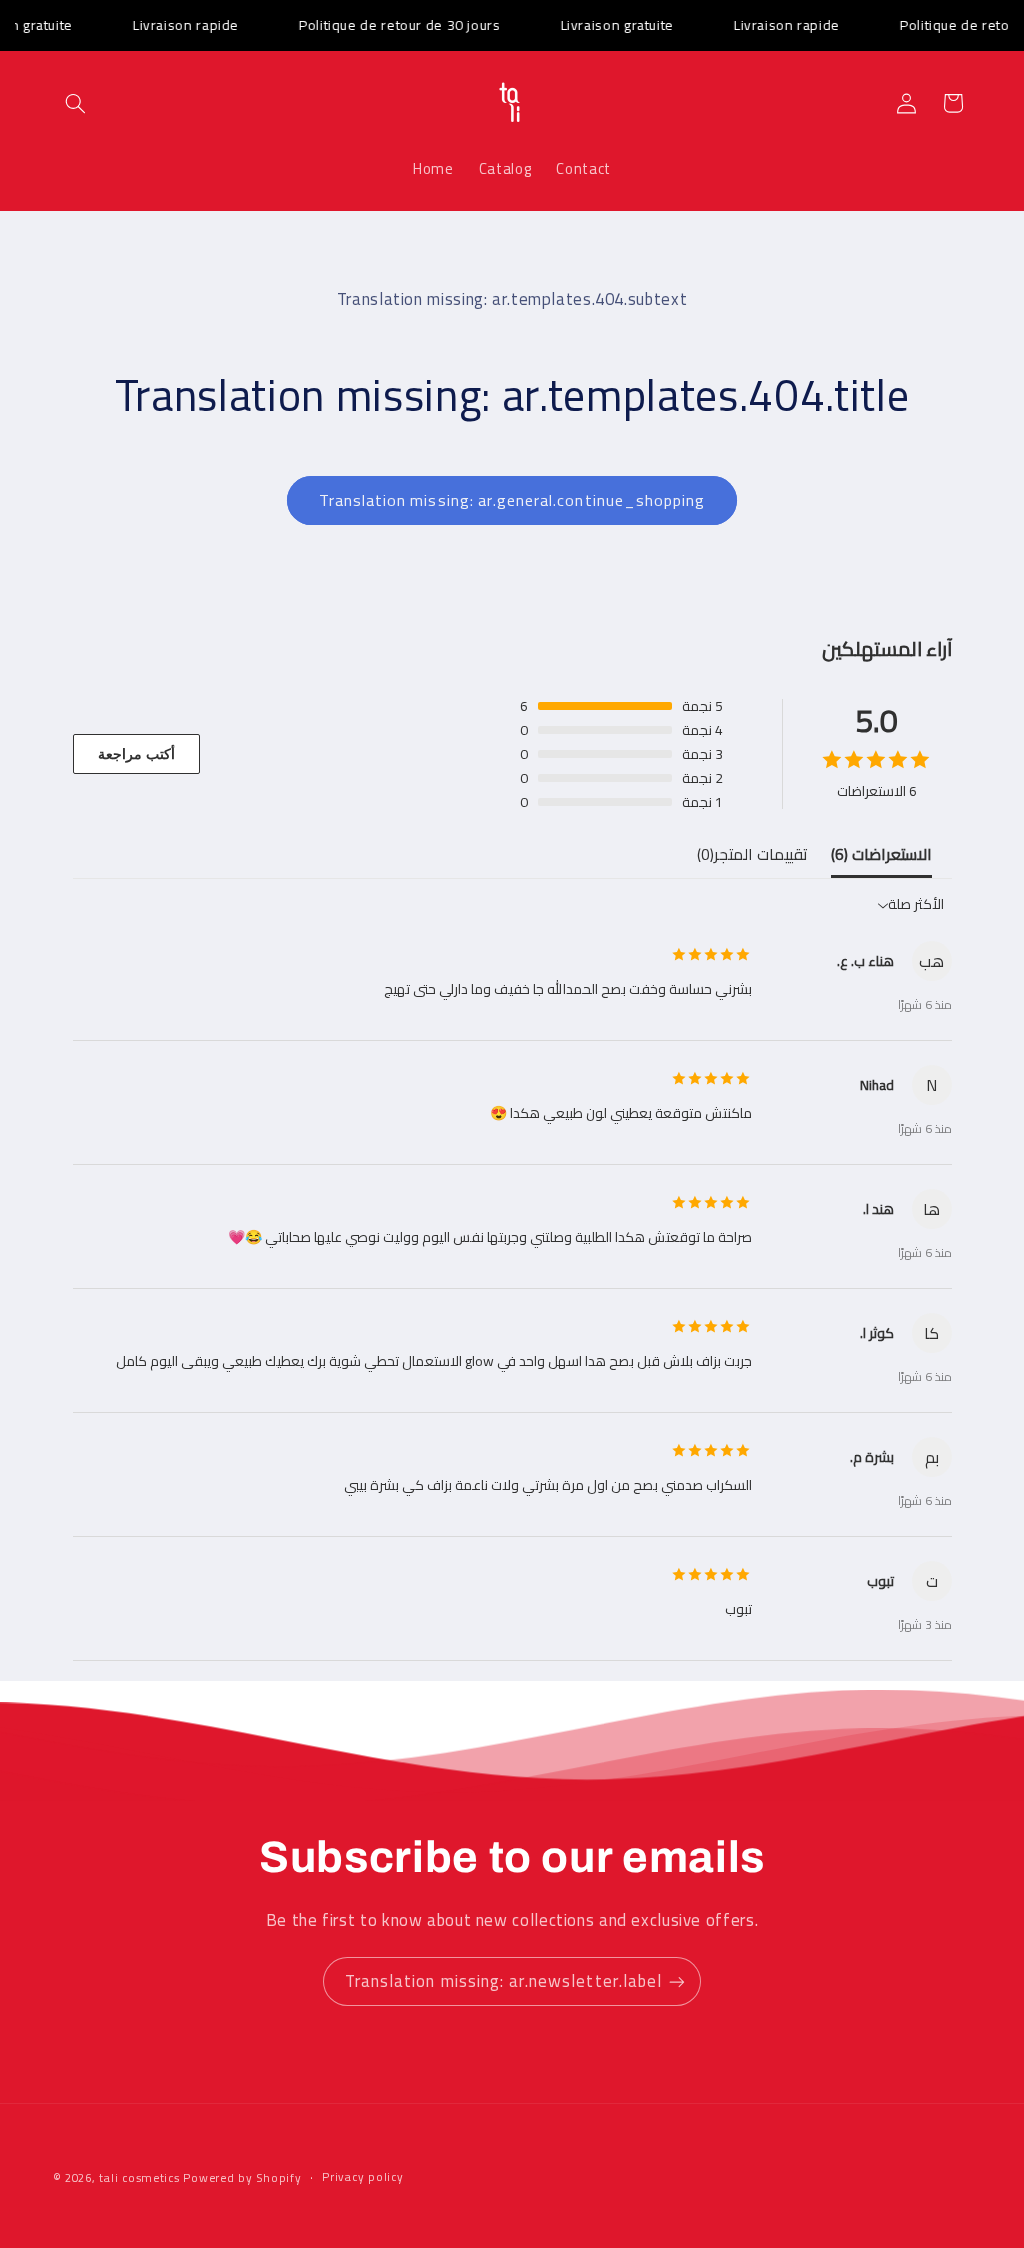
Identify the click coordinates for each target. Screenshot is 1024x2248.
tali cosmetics (139, 2178)
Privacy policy (362, 2177)
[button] (76, 103)
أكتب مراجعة (136, 754)
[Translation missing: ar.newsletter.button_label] (677, 1981)
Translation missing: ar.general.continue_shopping (512, 500)
